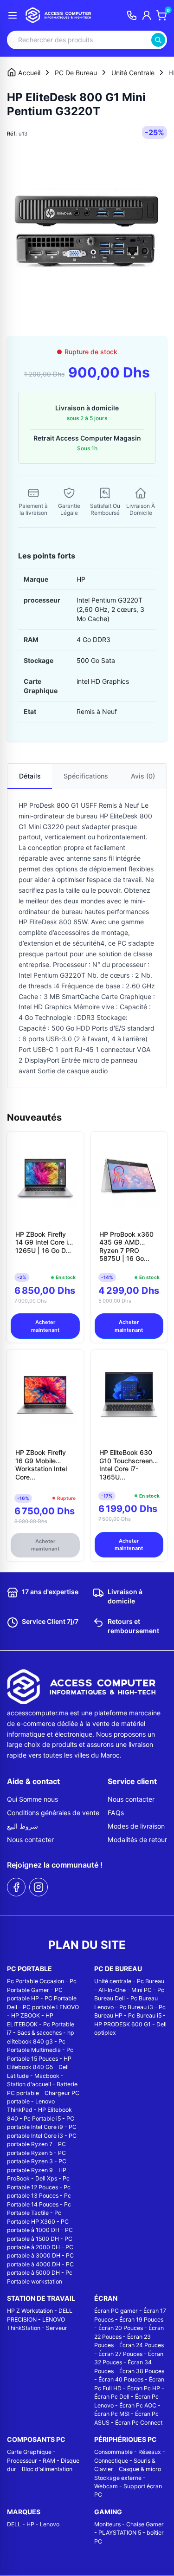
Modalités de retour (137, 1840)
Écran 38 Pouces (142, 2371)
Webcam (106, 2486)
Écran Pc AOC (138, 2405)
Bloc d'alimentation (47, 2469)
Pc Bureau (151, 1981)
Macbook (47, 2076)
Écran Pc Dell (112, 2397)
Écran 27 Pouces (120, 2354)
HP (30, 2524)
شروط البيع (23, 1826)
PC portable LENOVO (51, 2007)
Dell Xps (46, 2178)
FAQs (116, 1813)
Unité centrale (113, 1981)
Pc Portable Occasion (35, 1981)
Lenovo (50, 2524)
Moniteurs (107, 2524)
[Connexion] (147, 15)
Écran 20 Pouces (121, 2328)
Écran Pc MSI (112, 2414)
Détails (30, 776)
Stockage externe (118, 2478)
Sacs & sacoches (39, 2033)
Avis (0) (143, 776)
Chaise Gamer (145, 2524)
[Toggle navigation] (13, 15)
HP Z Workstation (30, 2311)
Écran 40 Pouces (121, 2379)
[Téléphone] (132, 15)
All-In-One (112, 1990)
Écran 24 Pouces (142, 2345)
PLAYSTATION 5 (120, 2533)
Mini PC (142, 1990)
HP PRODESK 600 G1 (122, 2024)
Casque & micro (140, 2469)
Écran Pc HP (144, 2388)
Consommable (113, 2452)
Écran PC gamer (116, 2311)
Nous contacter (30, 1840)
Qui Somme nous (32, 1799)
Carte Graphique (29, 2452)
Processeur (22, 2461)
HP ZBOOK (26, 2015)
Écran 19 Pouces (141, 2320)
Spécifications (86, 776)
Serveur (57, 2328)
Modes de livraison (136, 1826)
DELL (14, 2524)
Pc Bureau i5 (145, 2015)
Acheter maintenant (45, 1326)
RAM (49, 2461)
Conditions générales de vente (53, 1813)
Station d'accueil (29, 2084)
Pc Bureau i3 (136, 2007)
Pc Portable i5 (42, 2119)
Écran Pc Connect (139, 2423)
